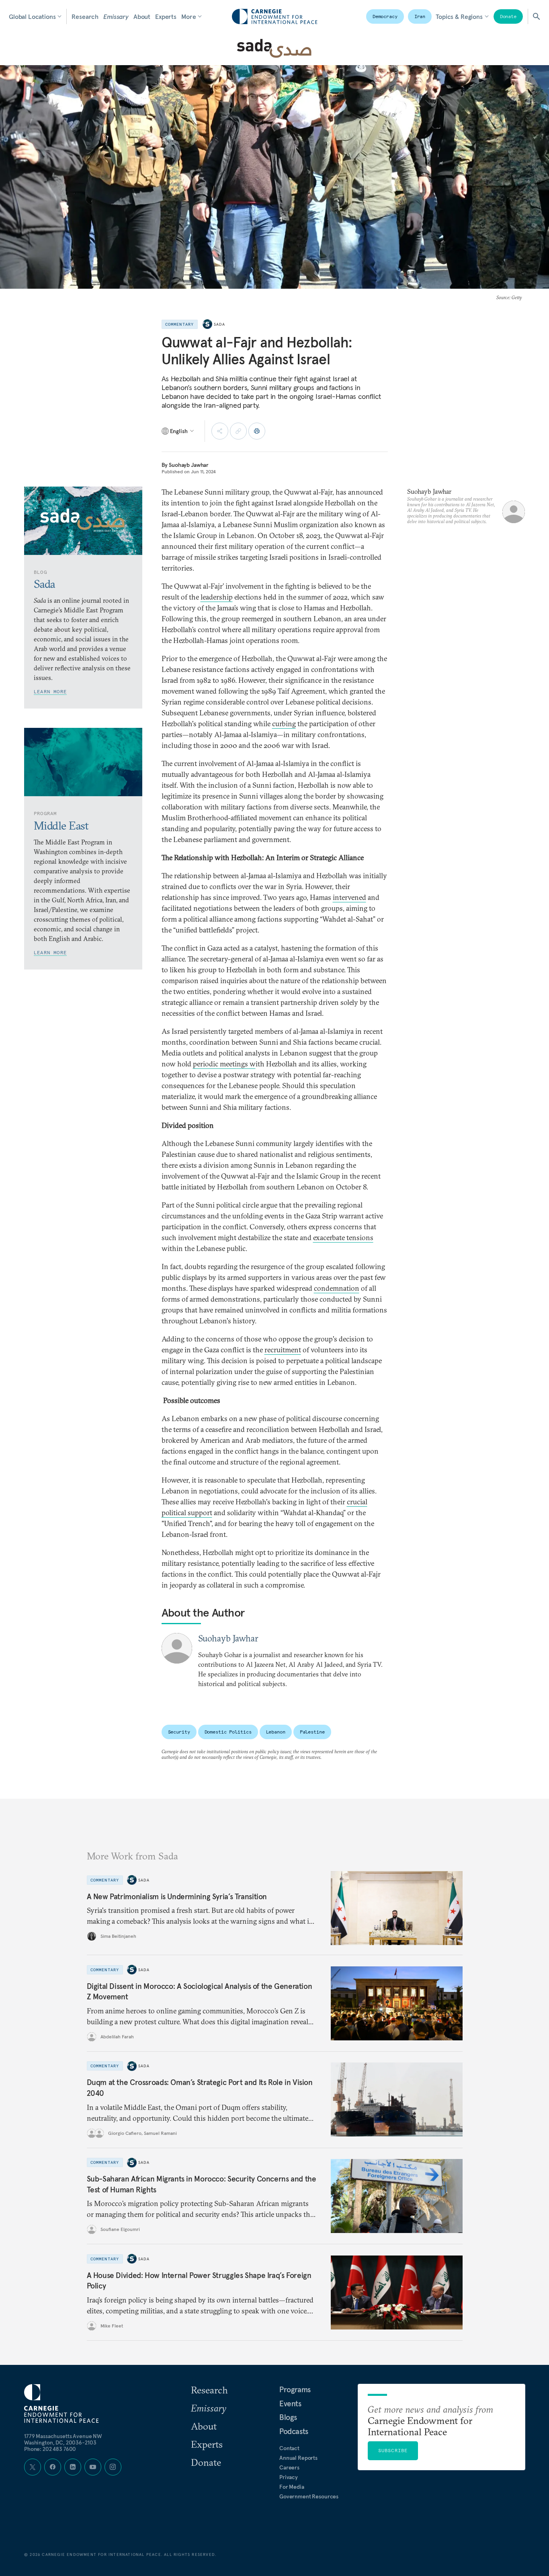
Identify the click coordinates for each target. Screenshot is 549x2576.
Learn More (50, 691)
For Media (292, 2487)
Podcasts (294, 2431)
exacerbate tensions (343, 1238)
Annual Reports (298, 2458)
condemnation (337, 1288)
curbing (284, 724)
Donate (508, 16)
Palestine (312, 1732)
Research (85, 16)
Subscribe (393, 2450)
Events (290, 2403)
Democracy (385, 16)
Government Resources (309, 2496)
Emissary (116, 16)
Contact (289, 2448)
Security (179, 1732)
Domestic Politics (228, 1732)
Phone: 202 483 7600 (50, 2449)
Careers (289, 2467)
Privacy (289, 2477)
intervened (349, 897)
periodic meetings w (224, 1064)
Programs (295, 2389)
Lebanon (276, 1732)
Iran (420, 16)
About (142, 16)
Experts (166, 16)
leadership (217, 597)
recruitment (283, 1350)
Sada (220, 324)
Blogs (288, 2417)
